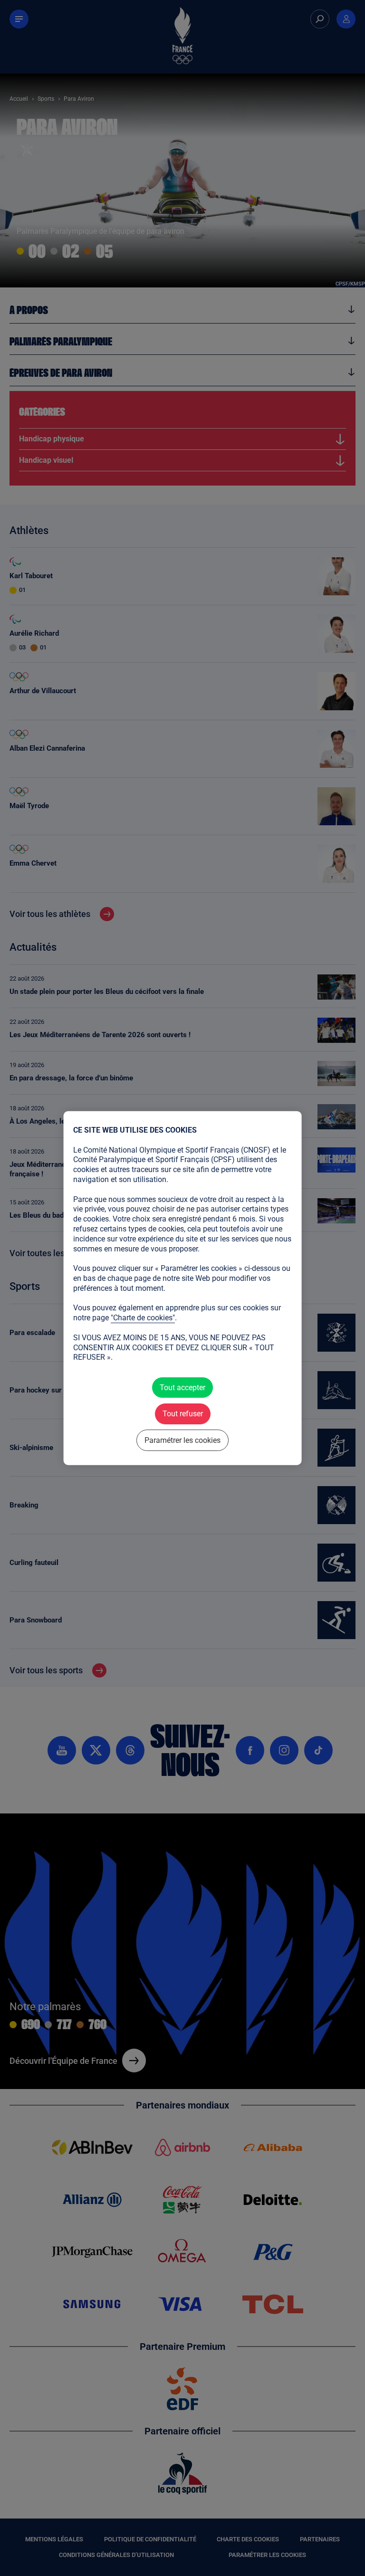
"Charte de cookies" (143, 1318)
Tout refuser (182, 1414)
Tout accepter (182, 1388)
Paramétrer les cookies (182, 1440)
